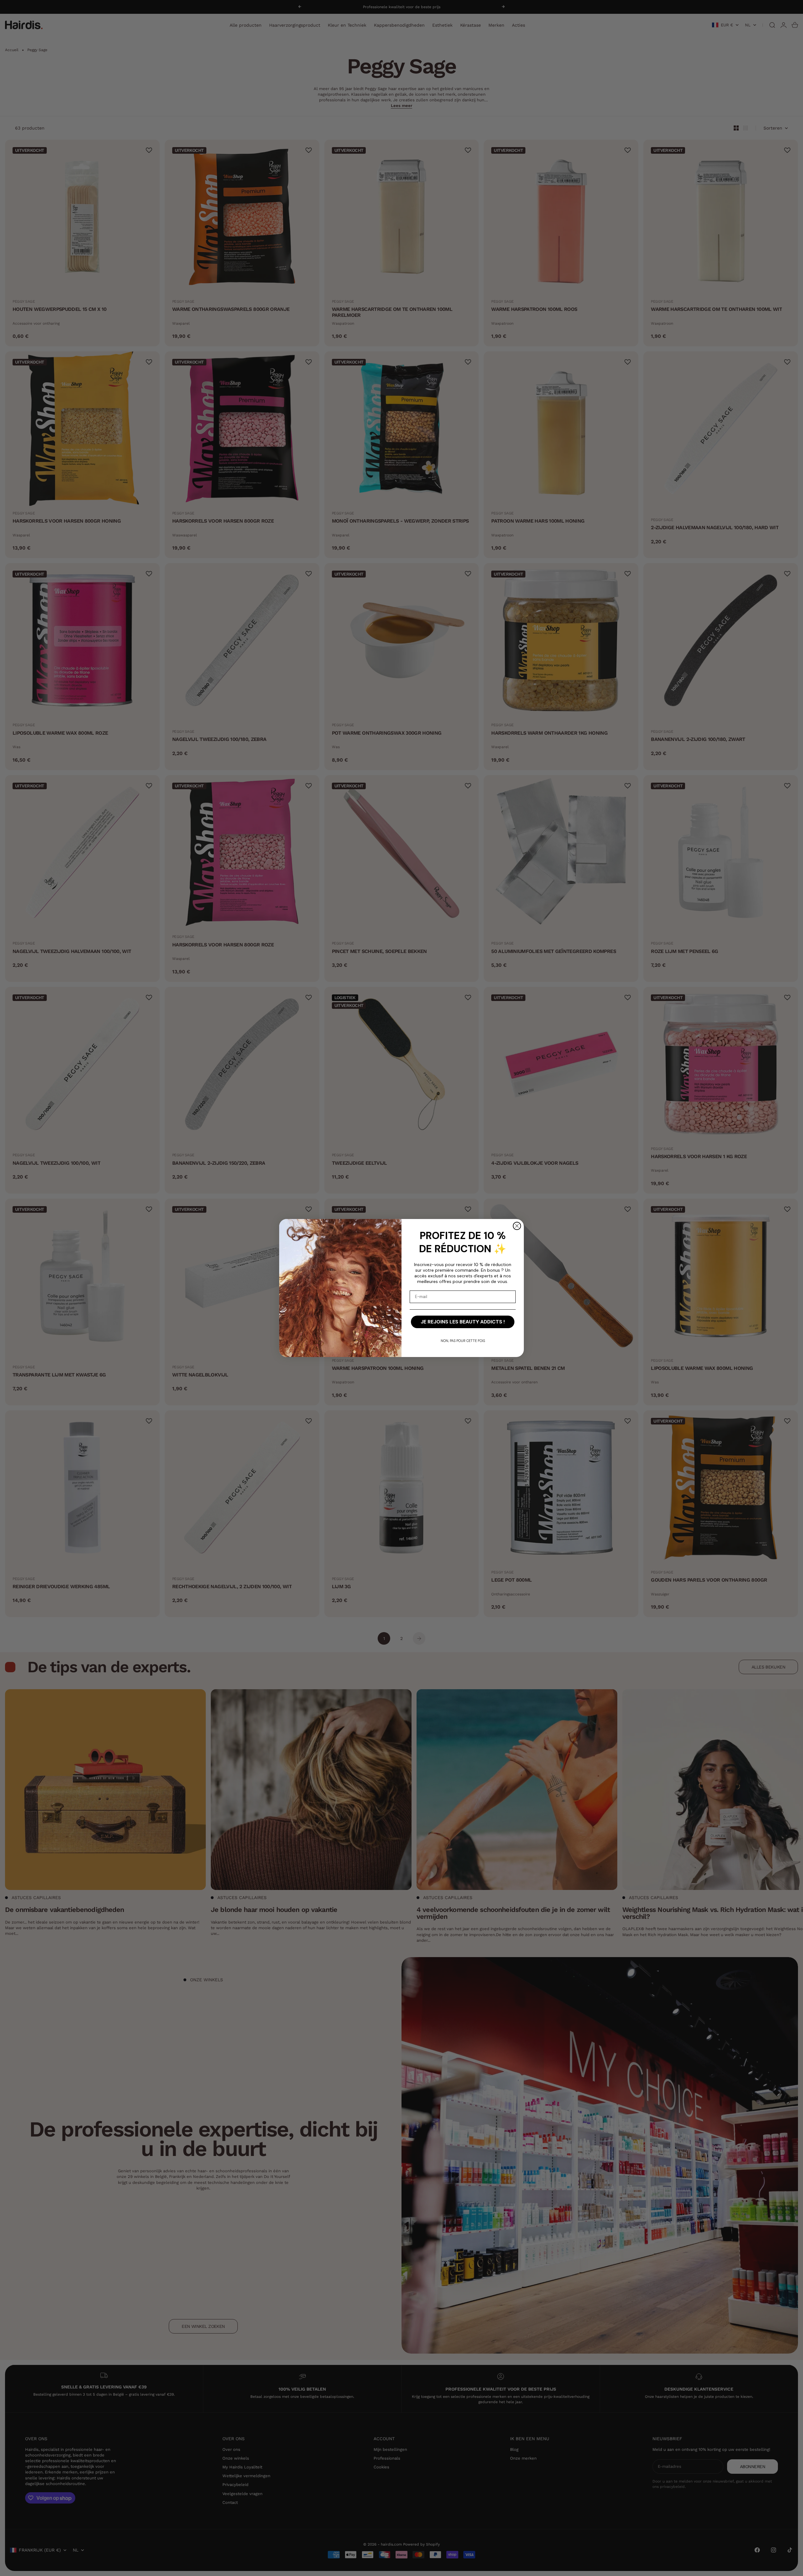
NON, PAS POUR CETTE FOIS (463, 1341)
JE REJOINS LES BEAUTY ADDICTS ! (463, 1322)
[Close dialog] (517, 1226)
